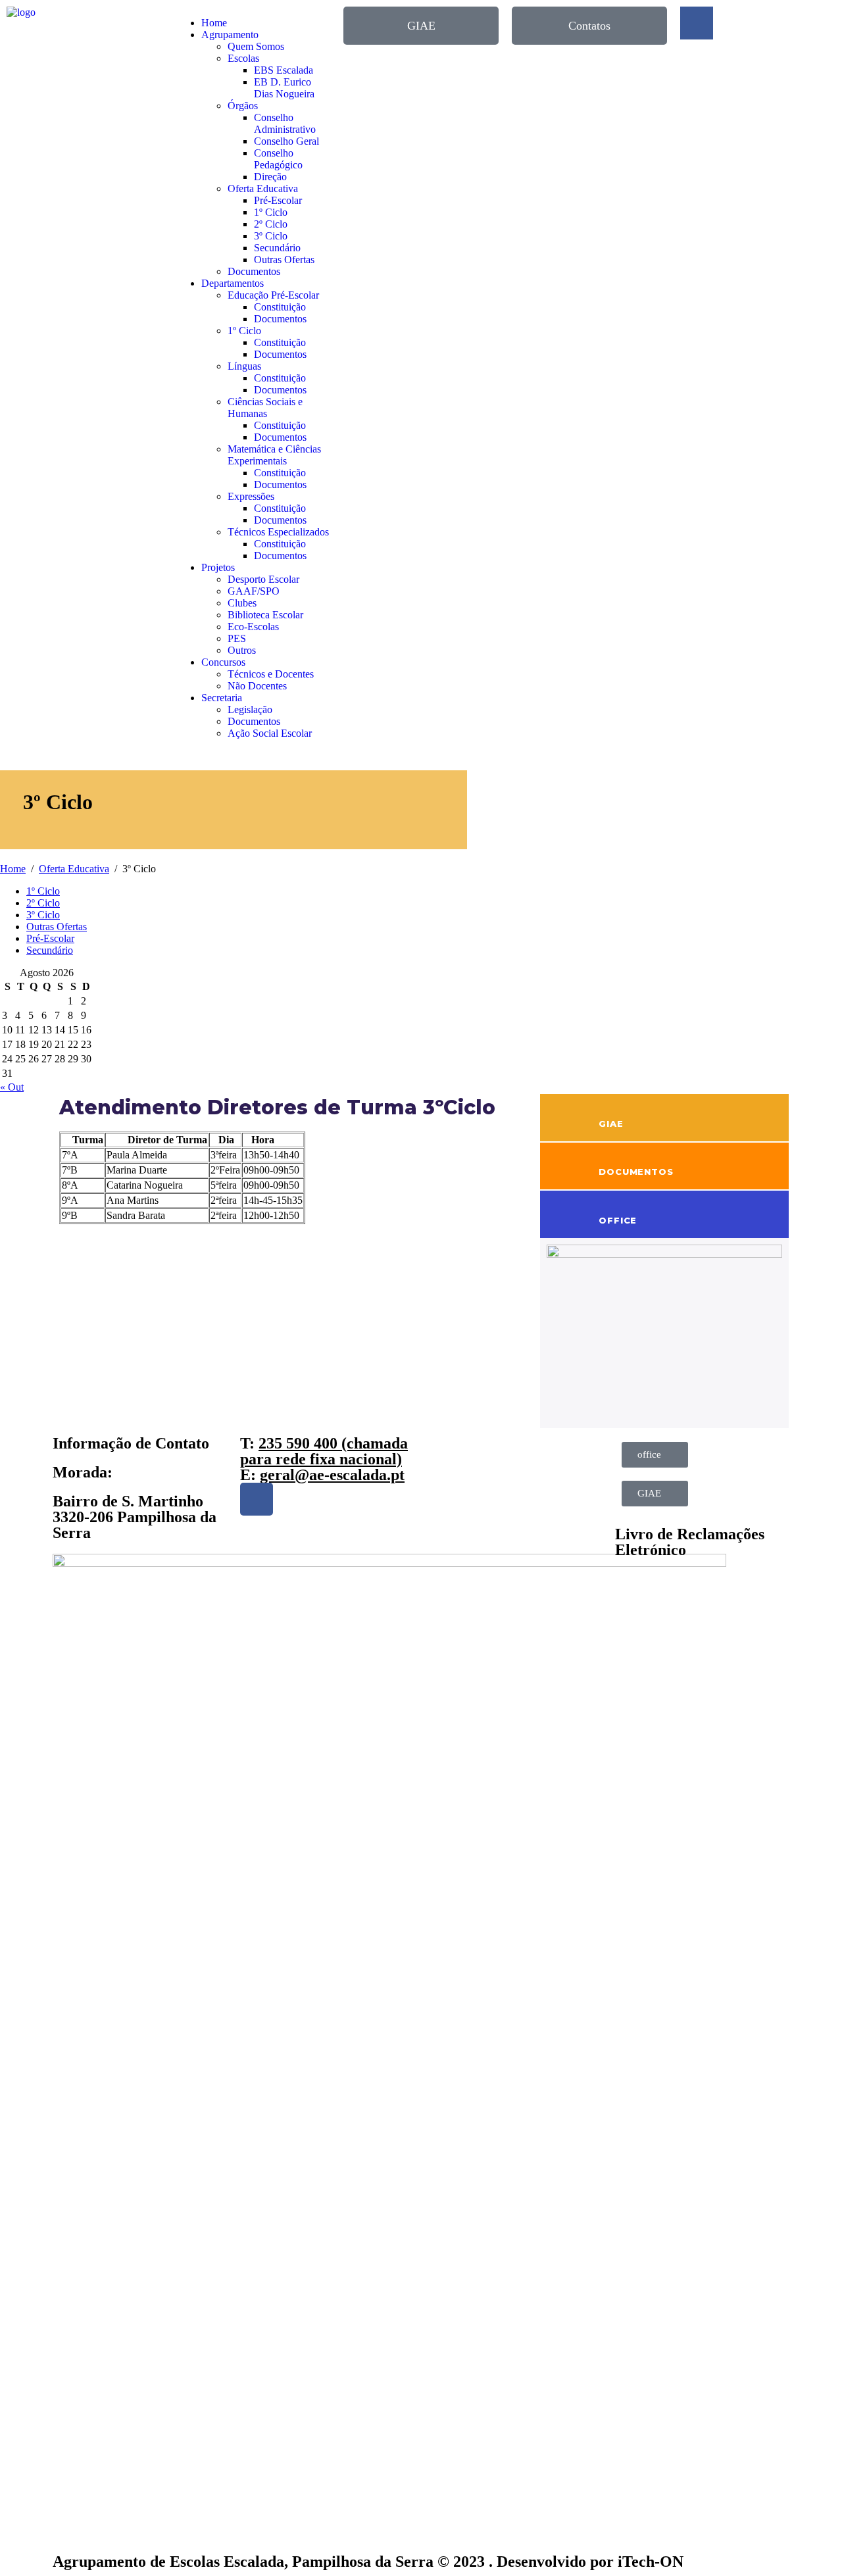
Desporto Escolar (263, 579)
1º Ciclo (271, 212)
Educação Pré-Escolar (273, 295)
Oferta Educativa (263, 188)
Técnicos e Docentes (271, 674)
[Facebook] (257, 1499)
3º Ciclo (271, 236)
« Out (12, 1087)
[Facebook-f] (697, 23)
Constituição (280, 307)
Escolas (243, 58)
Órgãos (243, 106)
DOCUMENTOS (636, 1172)
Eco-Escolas (253, 627)
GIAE (611, 1124)
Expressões (251, 496)
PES (237, 638)
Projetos (218, 567)
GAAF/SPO (254, 591)
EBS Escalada (284, 70)
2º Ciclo (271, 224)
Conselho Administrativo (285, 123)
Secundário (277, 248)
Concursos (223, 662)
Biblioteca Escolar (265, 615)
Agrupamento (230, 35)
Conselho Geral (286, 141)
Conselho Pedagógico (278, 159)
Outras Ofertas (284, 260)
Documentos (254, 271)
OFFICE (618, 1220)
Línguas (244, 366)
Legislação (250, 709)
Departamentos (233, 283)
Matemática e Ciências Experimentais (274, 455)
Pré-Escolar (278, 200)
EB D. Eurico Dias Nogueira (284, 88)
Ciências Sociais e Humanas (265, 408)
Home (214, 23)
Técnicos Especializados (278, 532)
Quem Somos (256, 46)
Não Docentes (257, 686)
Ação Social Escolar (270, 733)
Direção (270, 177)
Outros (242, 650)
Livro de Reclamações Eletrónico (690, 1542)
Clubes (242, 603)
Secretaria (222, 698)
